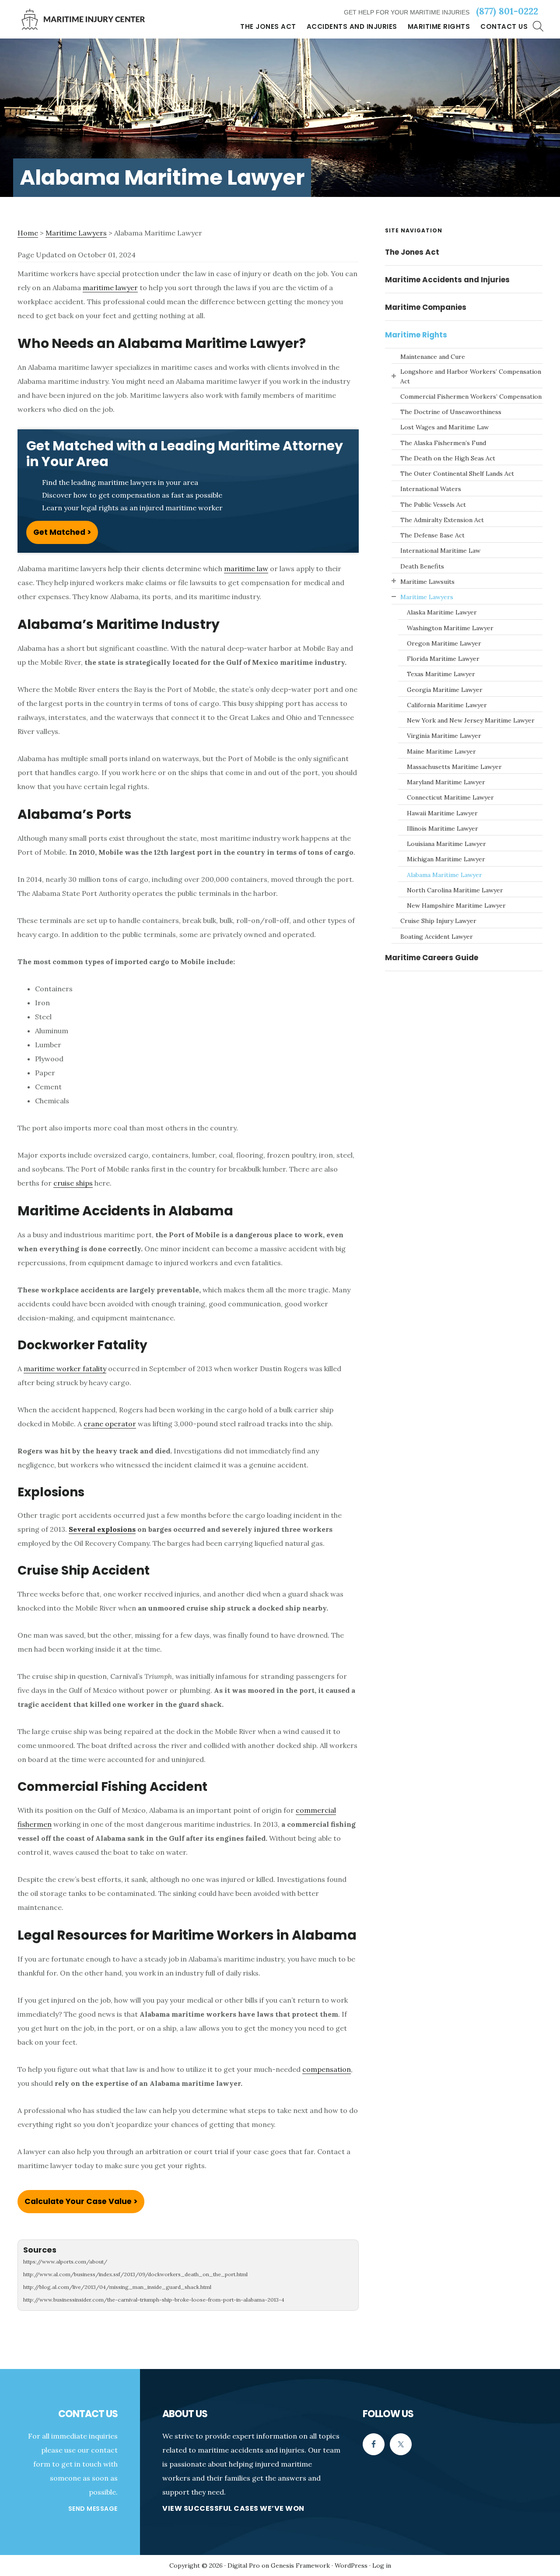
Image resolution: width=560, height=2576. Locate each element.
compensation (327, 2069)
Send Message (93, 2509)
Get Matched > (62, 532)
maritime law (246, 569)
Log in (382, 2565)
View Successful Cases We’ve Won (233, 2508)
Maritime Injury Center (83, 19)
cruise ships (73, 1183)
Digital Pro (244, 2565)
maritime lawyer (110, 288)
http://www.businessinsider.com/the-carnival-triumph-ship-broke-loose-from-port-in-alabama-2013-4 (154, 2300)
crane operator (110, 1424)
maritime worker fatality (65, 1369)
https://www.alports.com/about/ (65, 2262)
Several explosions (102, 1529)
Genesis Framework (300, 2565)
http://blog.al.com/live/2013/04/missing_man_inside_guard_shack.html (117, 2287)
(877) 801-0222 (507, 11)
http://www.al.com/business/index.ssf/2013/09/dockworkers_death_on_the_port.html (135, 2274)
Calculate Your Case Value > (81, 2201)
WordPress (351, 2565)
